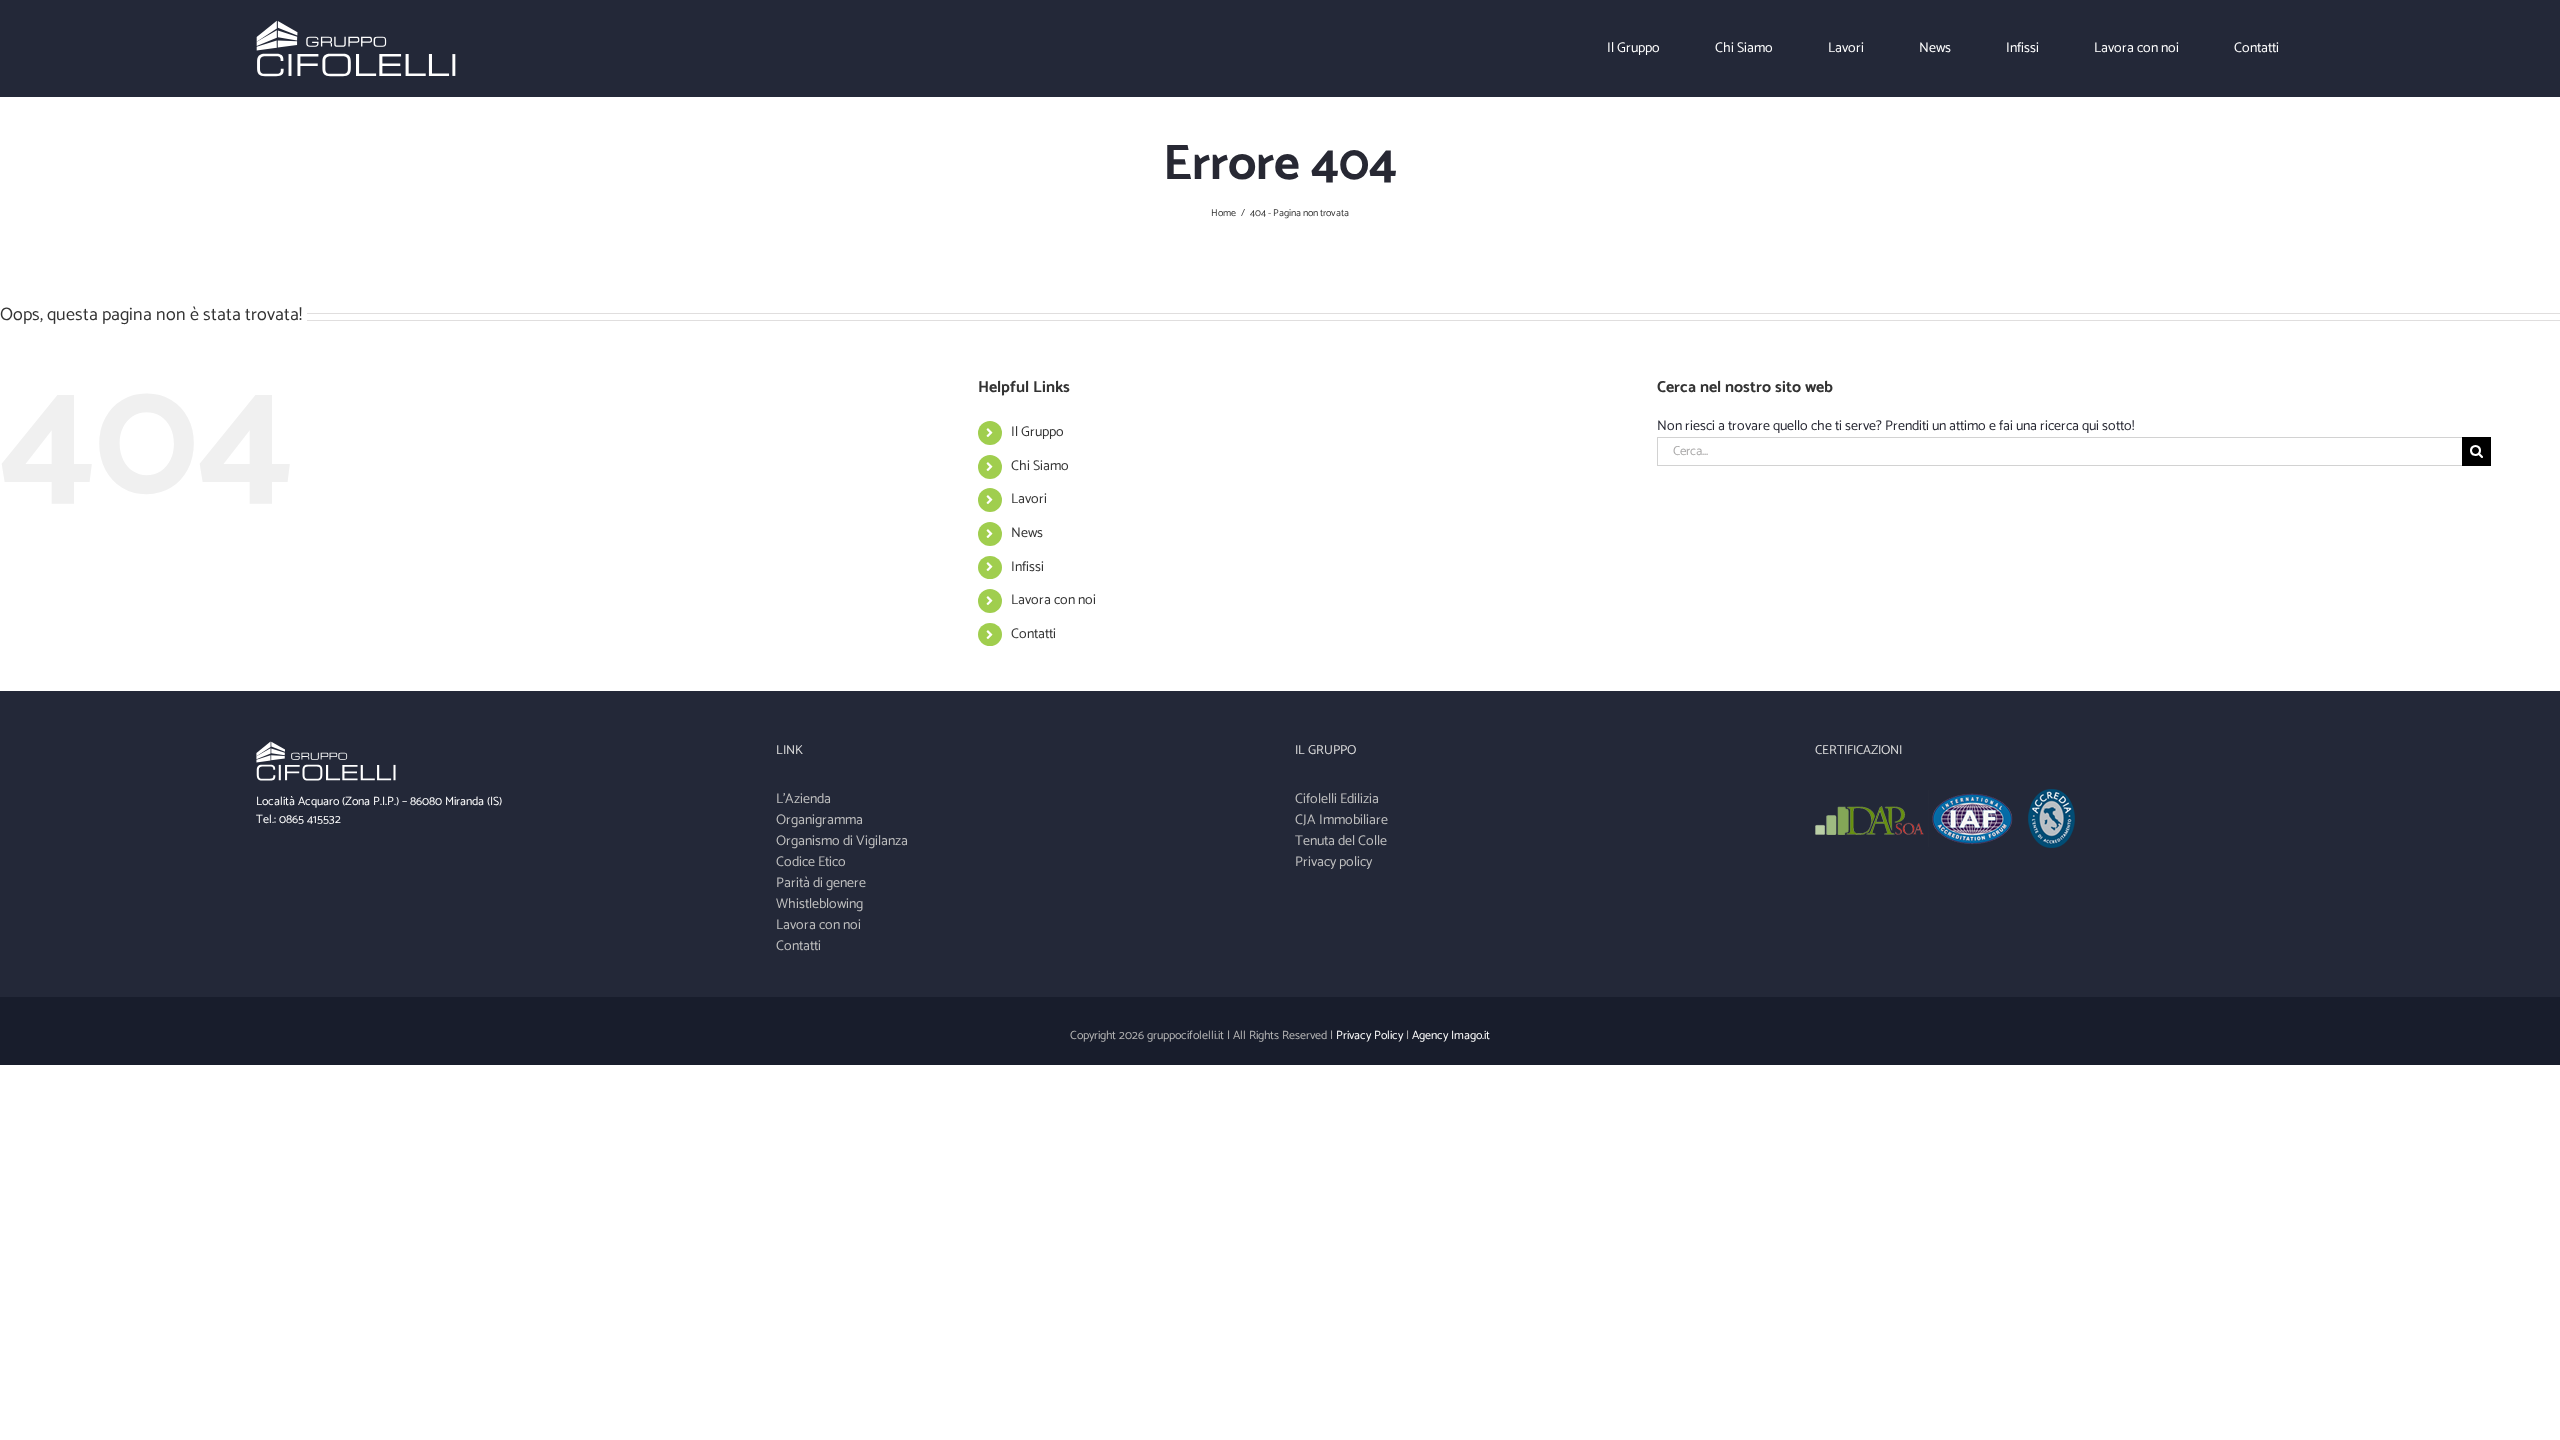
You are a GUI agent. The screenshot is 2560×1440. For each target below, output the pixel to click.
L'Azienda (803, 799)
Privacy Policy (1369, 1035)
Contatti (1033, 634)
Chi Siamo (1040, 466)
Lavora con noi (1053, 600)
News (1027, 533)
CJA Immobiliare (1341, 820)
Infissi (1027, 567)
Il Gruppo (1037, 432)
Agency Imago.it (1451, 1035)
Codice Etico (811, 862)
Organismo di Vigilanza (842, 841)
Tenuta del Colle (1341, 841)
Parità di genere (821, 883)
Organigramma (819, 820)
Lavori (1029, 499)
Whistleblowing (819, 904)
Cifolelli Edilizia (1337, 799)
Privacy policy (1333, 862)
